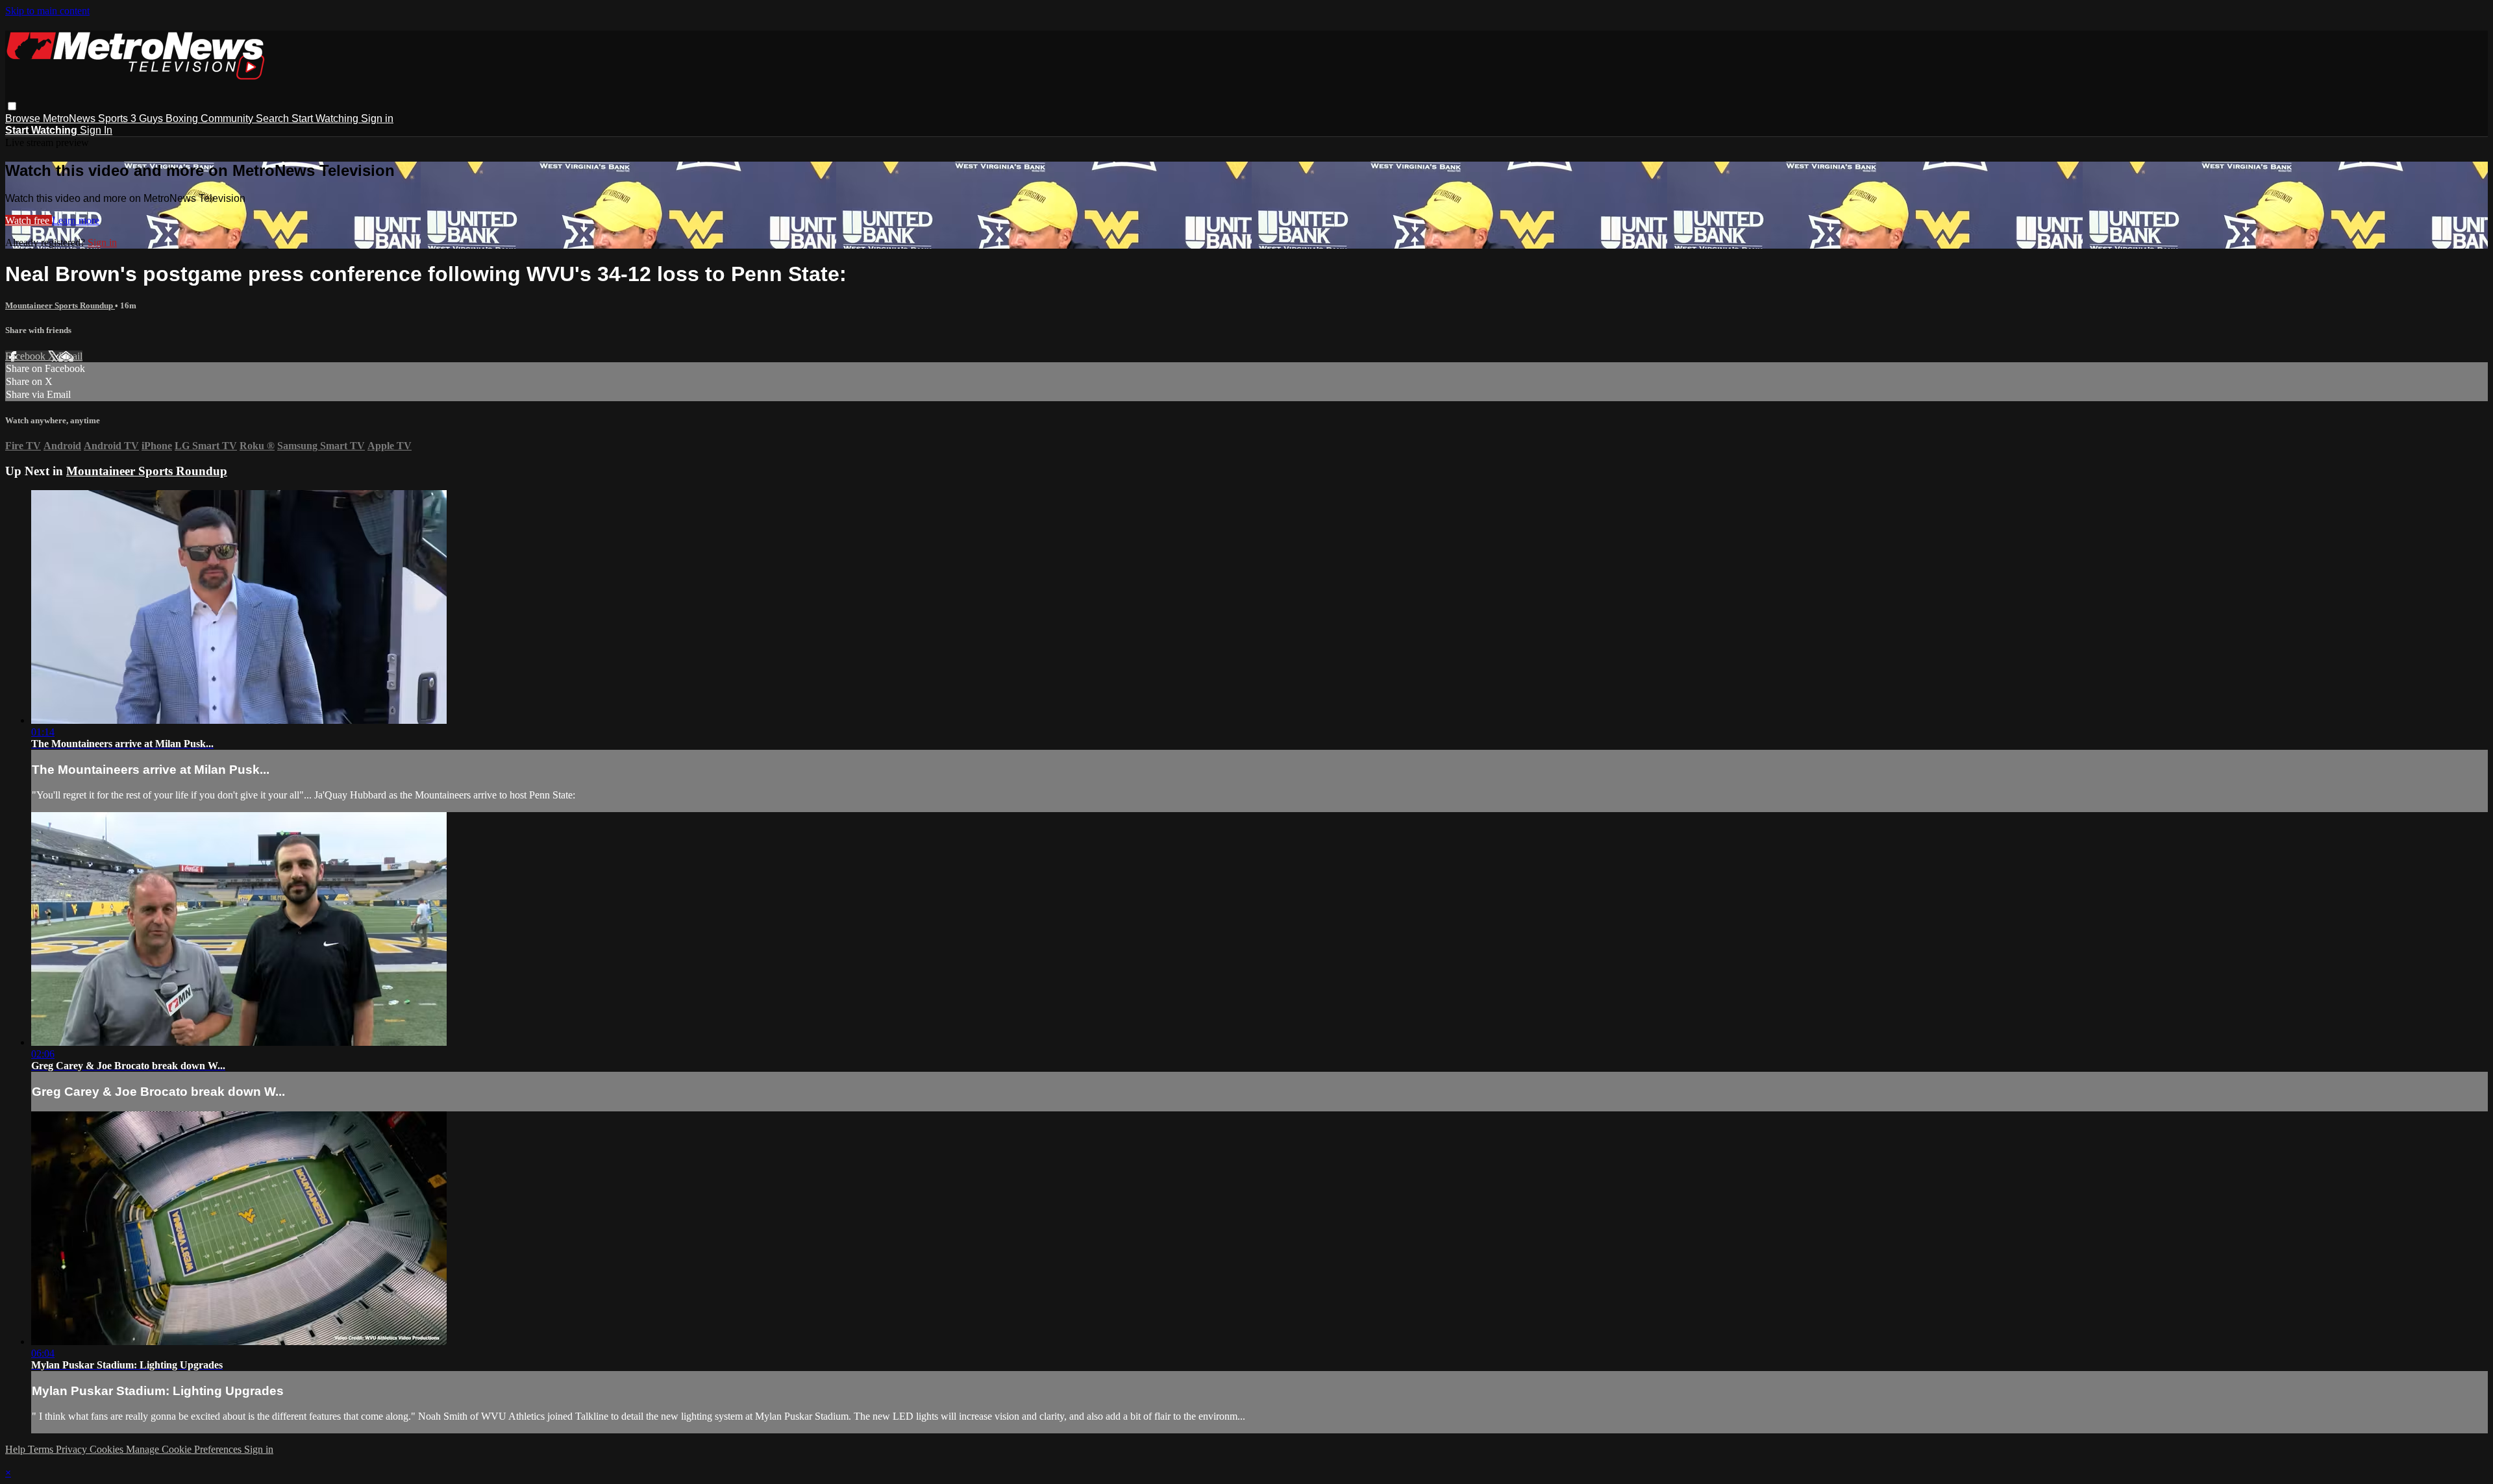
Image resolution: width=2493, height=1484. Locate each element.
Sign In (96, 130)
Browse (24, 118)
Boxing (183, 118)
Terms (42, 1449)
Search (274, 118)
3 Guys (148, 118)
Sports (114, 118)
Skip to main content (47, 11)
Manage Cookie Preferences (185, 1449)
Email (70, 356)
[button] (12, 106)
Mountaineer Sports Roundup (60, 305)
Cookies (108, 1449)
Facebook (27, 356)
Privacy (73, 1449)
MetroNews (70, 118)
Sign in (377, 118)
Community (228, 118)
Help (17, 1449)
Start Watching (326, 118)
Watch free (29, 220)
